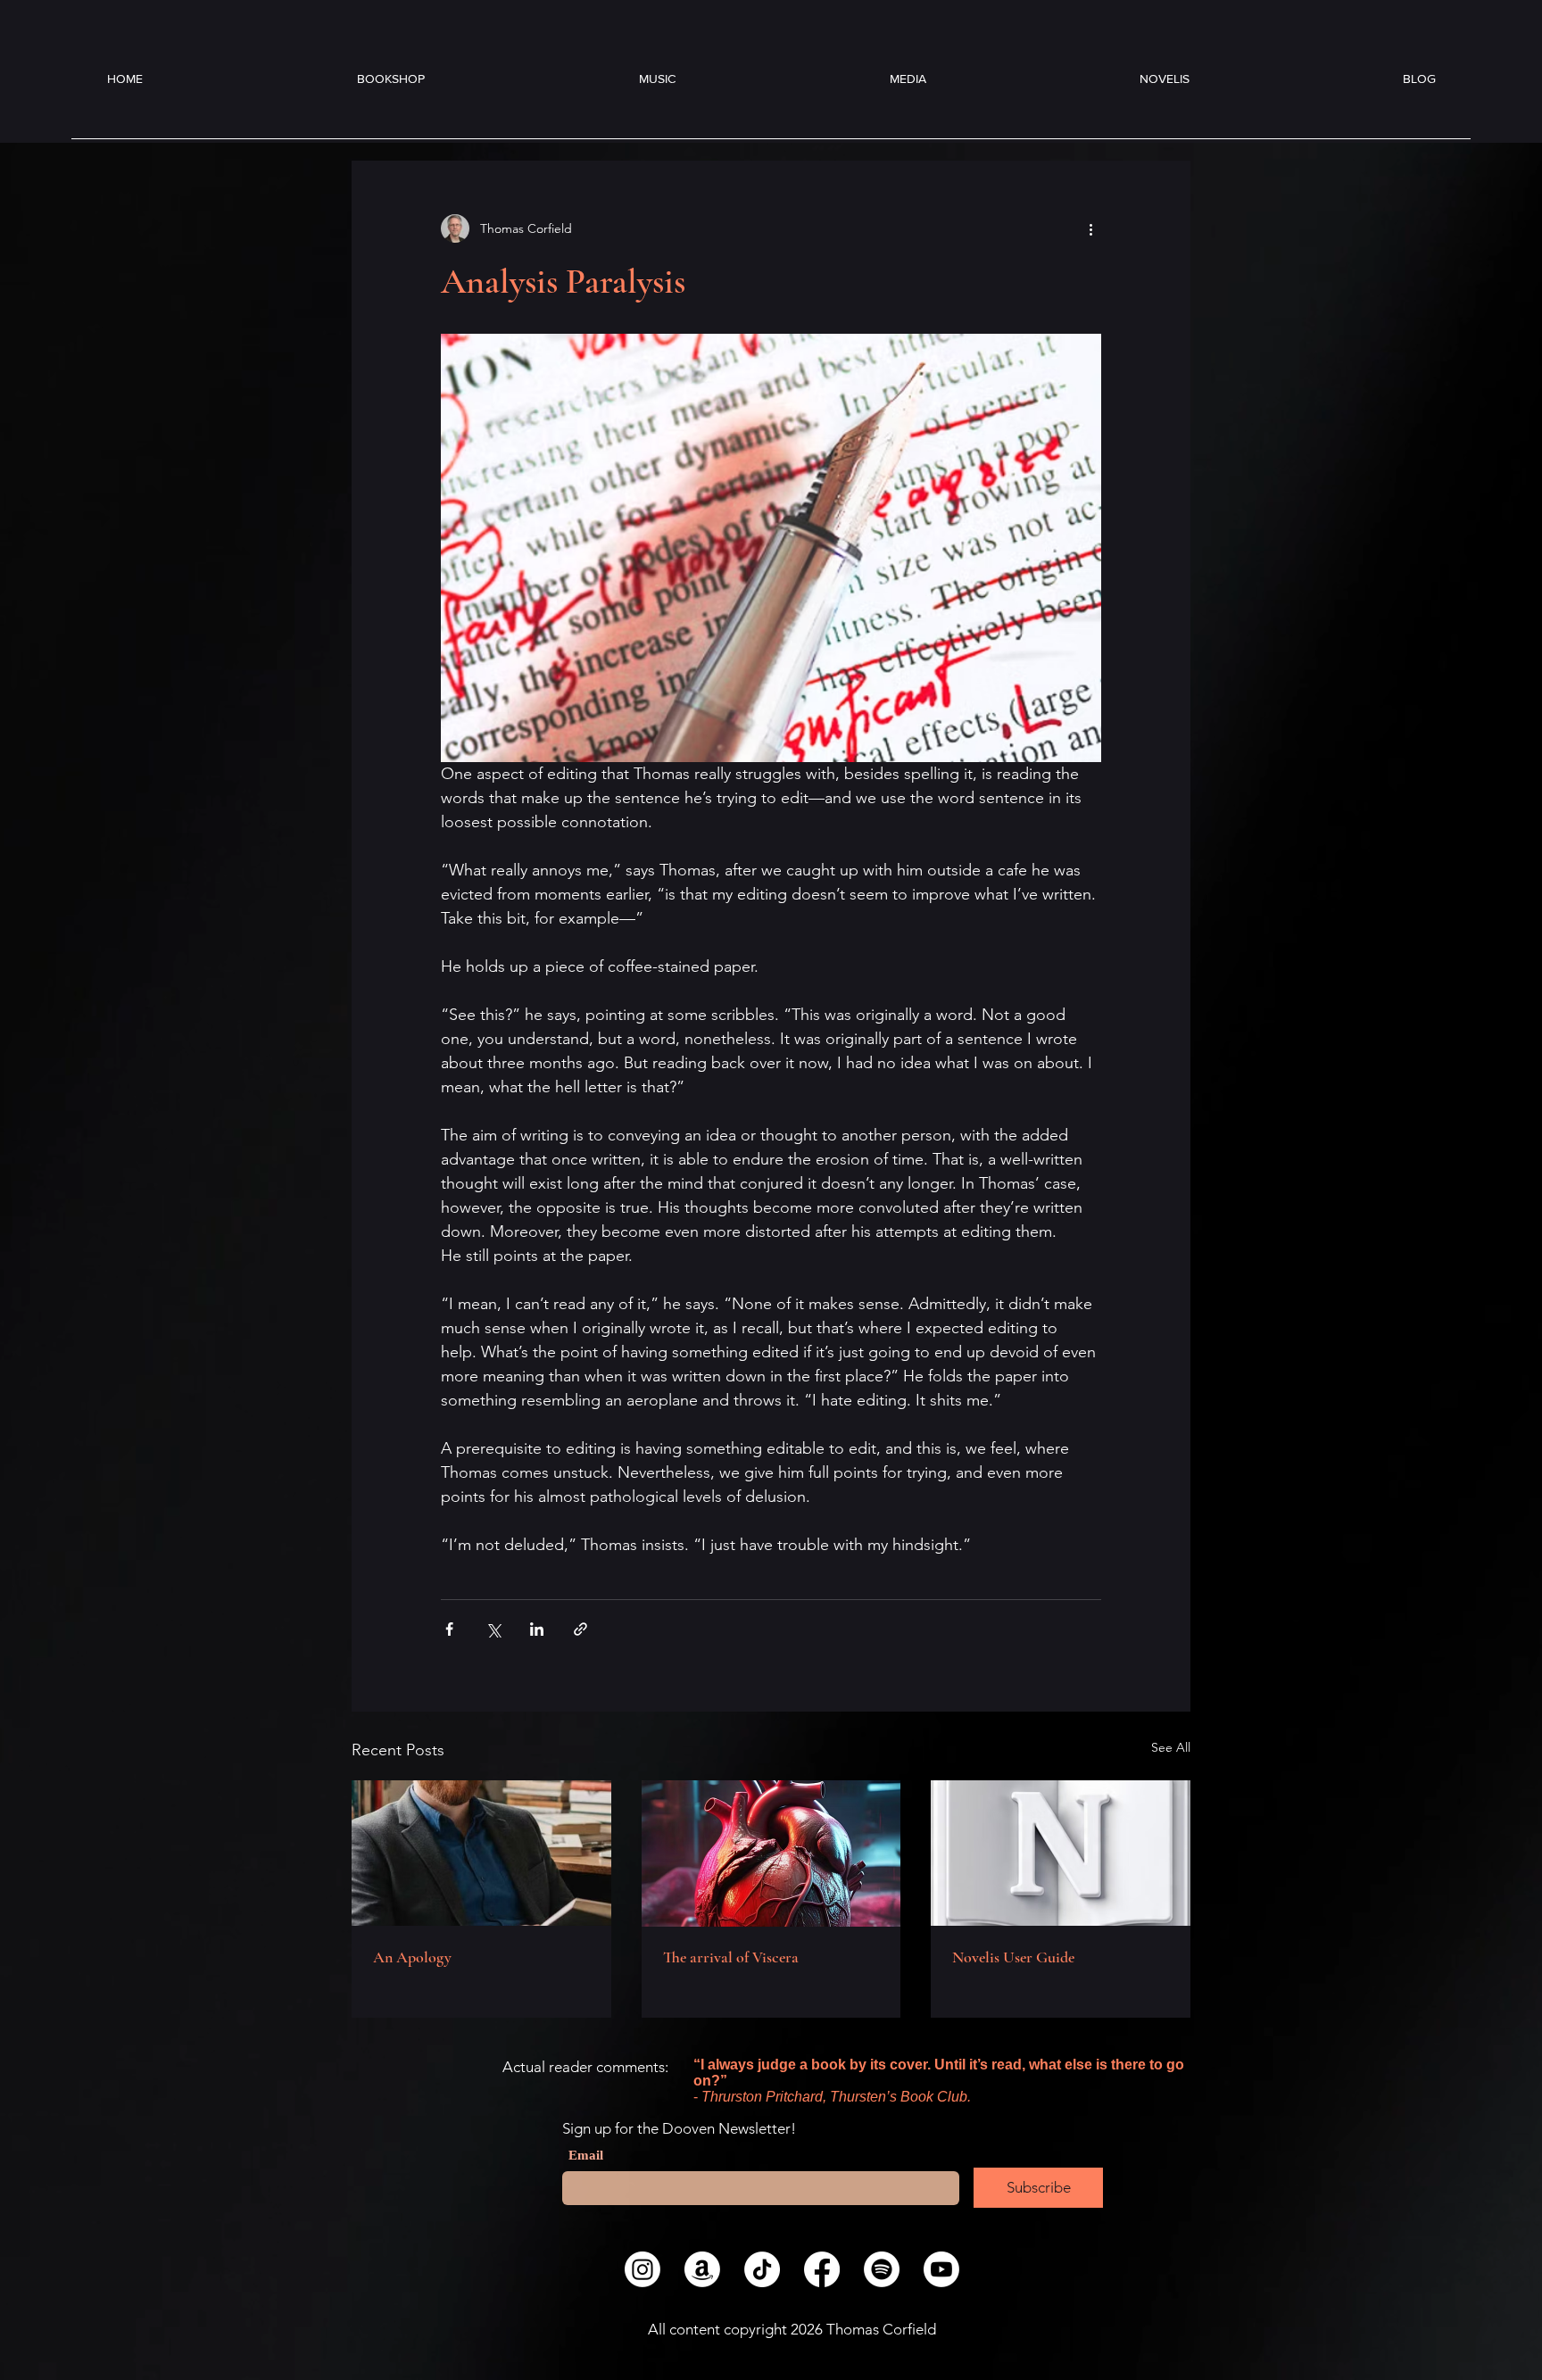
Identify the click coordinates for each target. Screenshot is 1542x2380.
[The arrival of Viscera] (771, 1853)
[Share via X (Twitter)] (493, 1629)
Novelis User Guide (1013, 1957)
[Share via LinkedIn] (537, 1629)
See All (1171, 1747)
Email (586, 2156)
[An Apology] (481, 1853)
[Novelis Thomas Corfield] (1061, 1853)
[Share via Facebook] (449, 1629)
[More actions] (1090, 228)
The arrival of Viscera (731, 1957)
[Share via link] (580, 1629)
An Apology (412, 1957)
